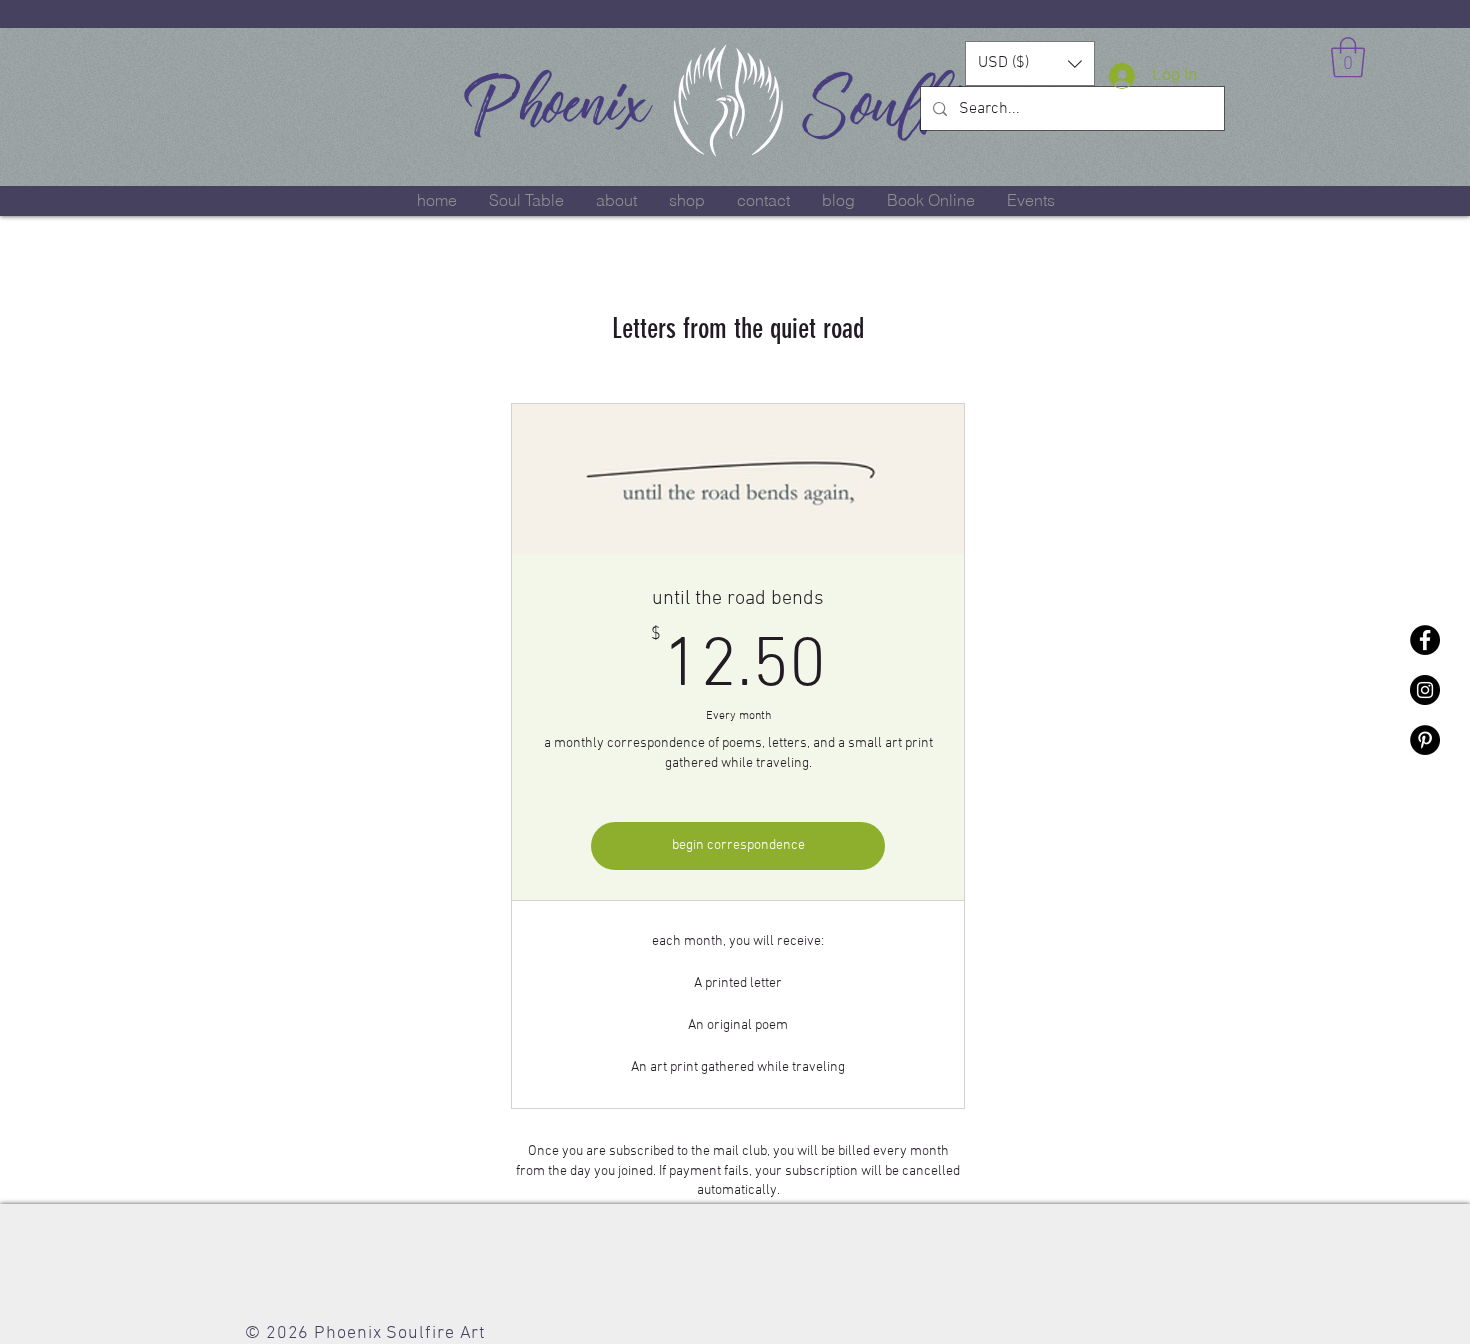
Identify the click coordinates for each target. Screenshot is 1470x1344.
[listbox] (1030, 63)
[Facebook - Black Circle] (1425, 640)
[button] (1030, 63)
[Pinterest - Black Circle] (1425, 740)
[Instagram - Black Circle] (1425, 690)
